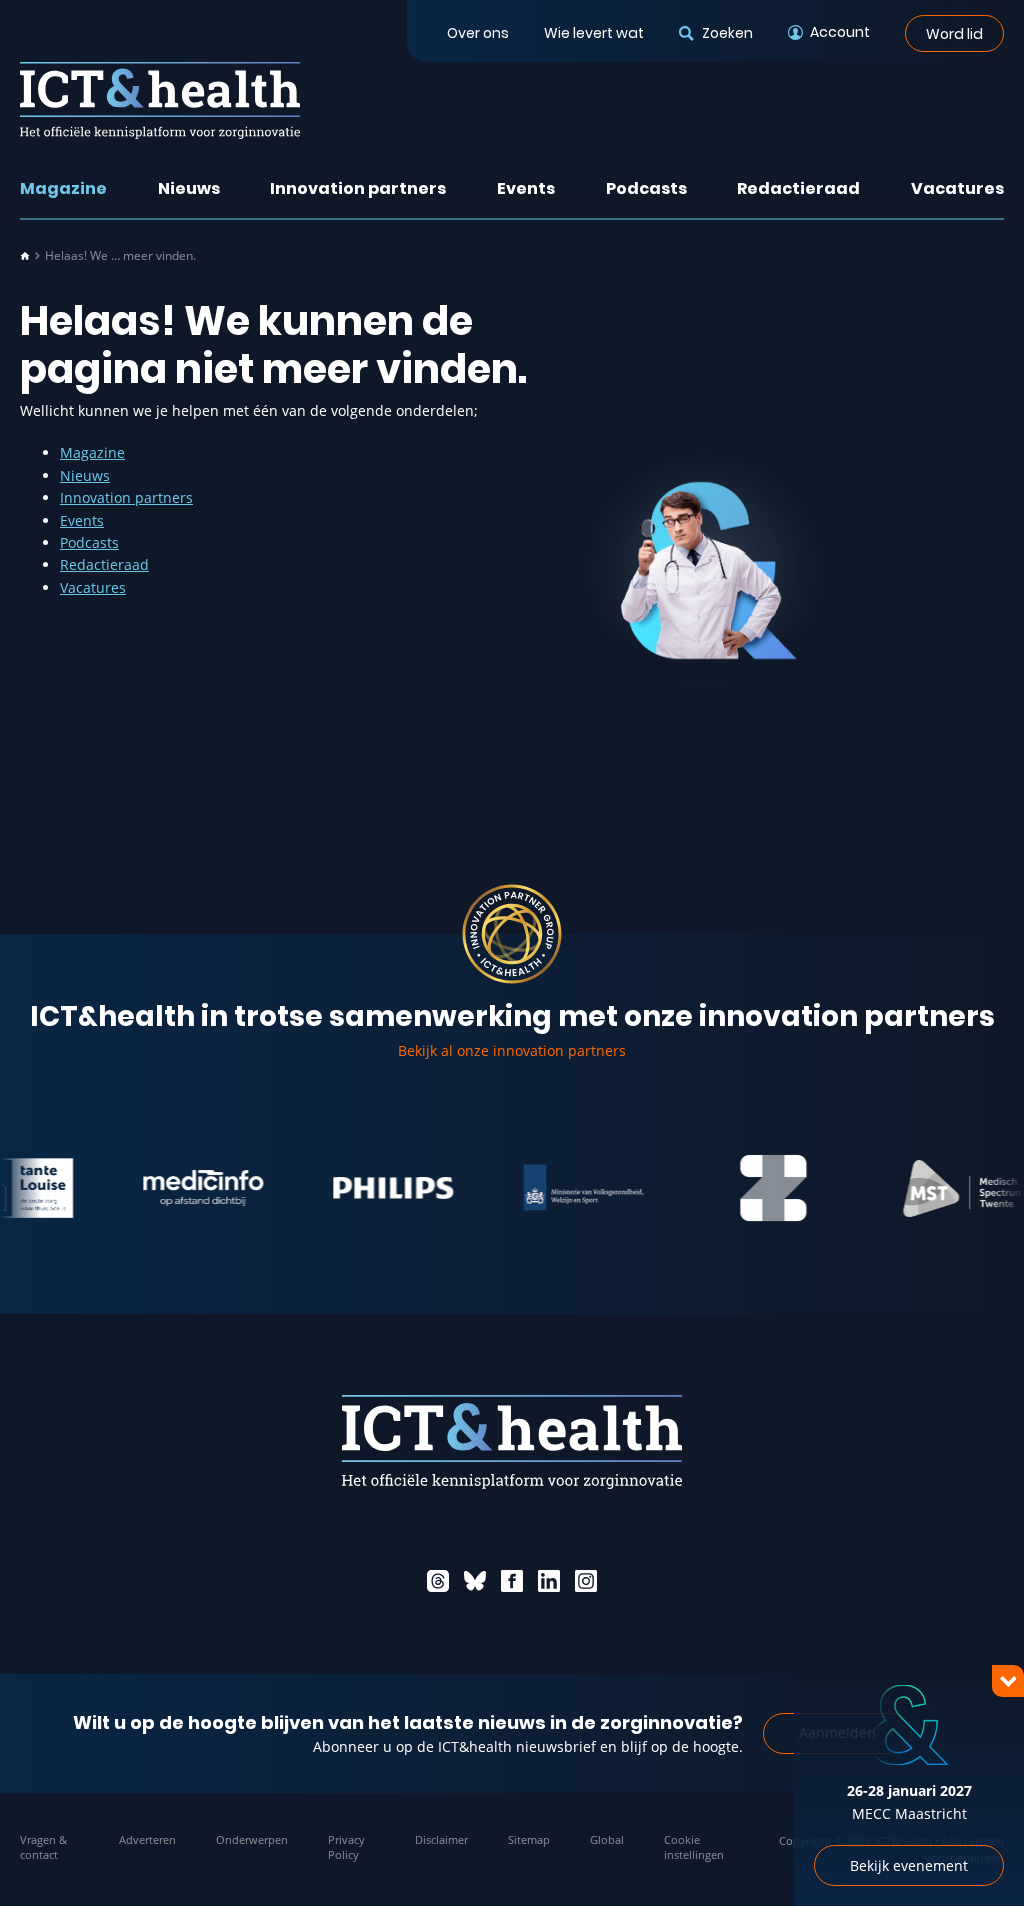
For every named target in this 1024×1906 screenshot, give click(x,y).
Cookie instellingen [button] (694, 1847)
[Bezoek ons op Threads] (438, 1581)
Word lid (954, 33)
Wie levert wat (594, 33)
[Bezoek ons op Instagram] (586, 1581)
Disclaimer (441, 1839)
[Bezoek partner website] (178, 1188)
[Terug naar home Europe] (160, 100)
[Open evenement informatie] (974, 1856)
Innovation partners (358, 188)
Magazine (63, 188)
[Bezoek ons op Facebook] (512, 1581)
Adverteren (147, 1839)
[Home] (25, 256)
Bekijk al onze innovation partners (512, 1050)
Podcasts (646, 188)
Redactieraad (798, 188)
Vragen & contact (43, 1847)
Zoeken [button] (727, 33)
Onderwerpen (252, 1839)
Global (607, 1839)
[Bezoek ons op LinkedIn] (549, 1581)
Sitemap (529, 1839)
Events (526, 188)
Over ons (478, 33)
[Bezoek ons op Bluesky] (475, 1581)
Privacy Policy (346, 1847)
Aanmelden (837, 1732)
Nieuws (189, 188)
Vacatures (957, 188)
